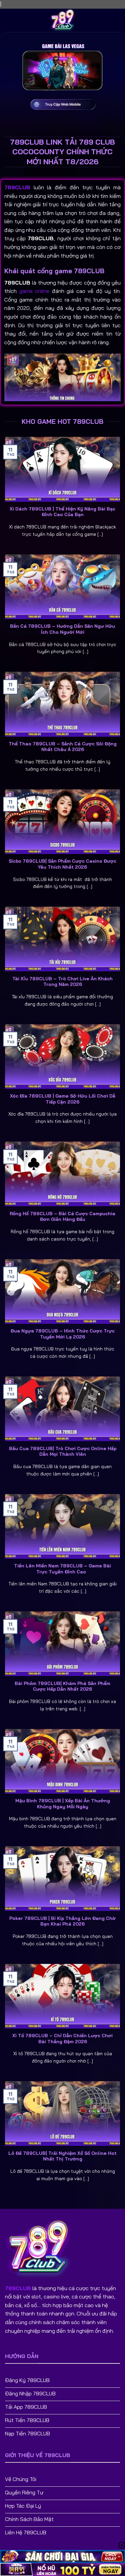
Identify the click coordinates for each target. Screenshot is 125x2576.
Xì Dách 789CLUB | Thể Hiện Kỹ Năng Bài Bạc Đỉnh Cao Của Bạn (62, 512)
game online (34, 291)
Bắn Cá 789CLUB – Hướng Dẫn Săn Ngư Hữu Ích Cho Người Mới (62, 629)
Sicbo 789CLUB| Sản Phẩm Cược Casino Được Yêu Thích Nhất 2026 (62, 864)
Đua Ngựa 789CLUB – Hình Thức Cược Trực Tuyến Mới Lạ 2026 (63, 1334)
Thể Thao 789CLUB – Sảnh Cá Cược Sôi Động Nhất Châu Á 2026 (63, 747)
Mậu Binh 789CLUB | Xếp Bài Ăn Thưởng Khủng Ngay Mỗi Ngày (63, 1803)
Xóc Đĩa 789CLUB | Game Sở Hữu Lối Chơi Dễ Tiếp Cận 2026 (63, 1099)
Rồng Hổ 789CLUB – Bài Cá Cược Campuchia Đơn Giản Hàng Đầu (62, 1216)
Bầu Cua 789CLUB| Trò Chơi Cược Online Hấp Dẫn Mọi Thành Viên (63, 1451)
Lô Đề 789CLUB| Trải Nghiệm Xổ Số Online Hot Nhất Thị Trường (62, 2156)
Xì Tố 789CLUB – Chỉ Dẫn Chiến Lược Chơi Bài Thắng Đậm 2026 (62, 2038)
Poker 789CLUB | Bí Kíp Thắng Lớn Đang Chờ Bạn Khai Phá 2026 (62, 1921)
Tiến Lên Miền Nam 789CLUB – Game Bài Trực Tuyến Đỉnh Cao (62, 1569)
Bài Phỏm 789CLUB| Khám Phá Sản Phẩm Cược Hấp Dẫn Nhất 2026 (62, 1686)
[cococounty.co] (63, 20)
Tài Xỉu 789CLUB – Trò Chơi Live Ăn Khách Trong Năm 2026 (62, 981)
